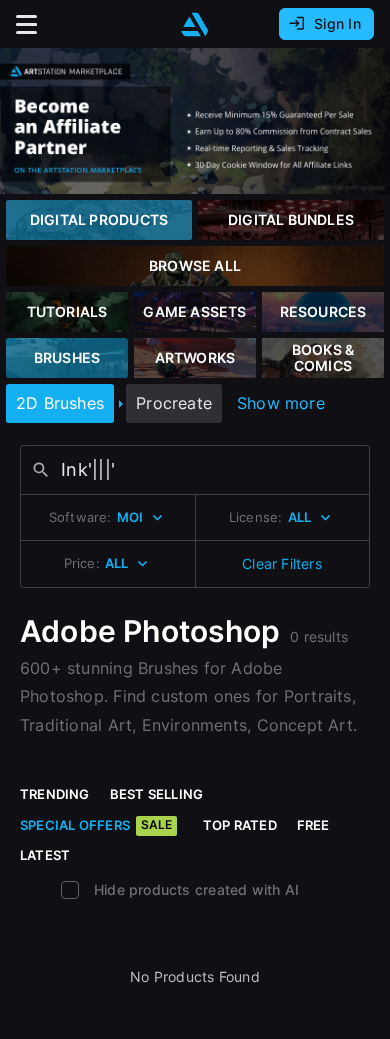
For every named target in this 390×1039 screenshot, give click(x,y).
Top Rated (240, 825)
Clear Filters (282, 563)
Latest (45, 855)
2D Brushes (60, 403)
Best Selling (157, 794)
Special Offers (96, 825)
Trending (55, 794)
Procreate (174, 403)
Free (313, 825)
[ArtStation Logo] (195, 24)
